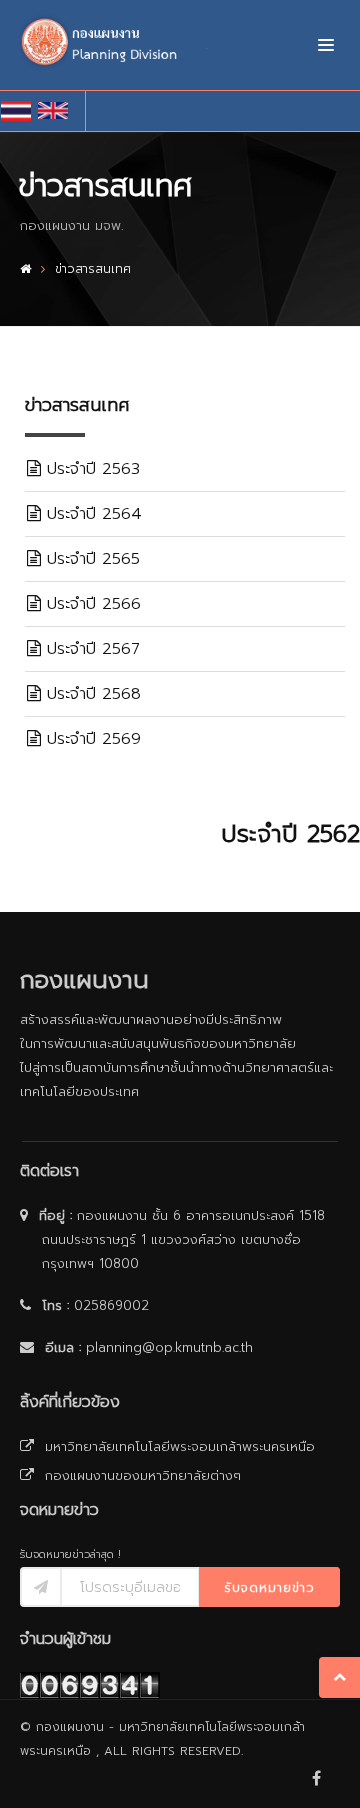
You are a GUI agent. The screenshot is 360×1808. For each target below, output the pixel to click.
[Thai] (19, 111)
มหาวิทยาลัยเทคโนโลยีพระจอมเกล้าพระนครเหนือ (178, 1446)
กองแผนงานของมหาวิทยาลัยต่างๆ (141, 1475)
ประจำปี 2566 (91, 604)
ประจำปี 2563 (90, 469)
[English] (56, 111)
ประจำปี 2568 (91, 694)
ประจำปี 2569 (91, 739)
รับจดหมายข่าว (269, 1588)
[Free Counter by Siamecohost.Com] (90, 1684)
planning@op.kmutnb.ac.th (169, 1347)
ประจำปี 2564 (91, 514)
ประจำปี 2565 (90, 559)
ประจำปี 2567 (90, 649)
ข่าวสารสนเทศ (93, 269)
